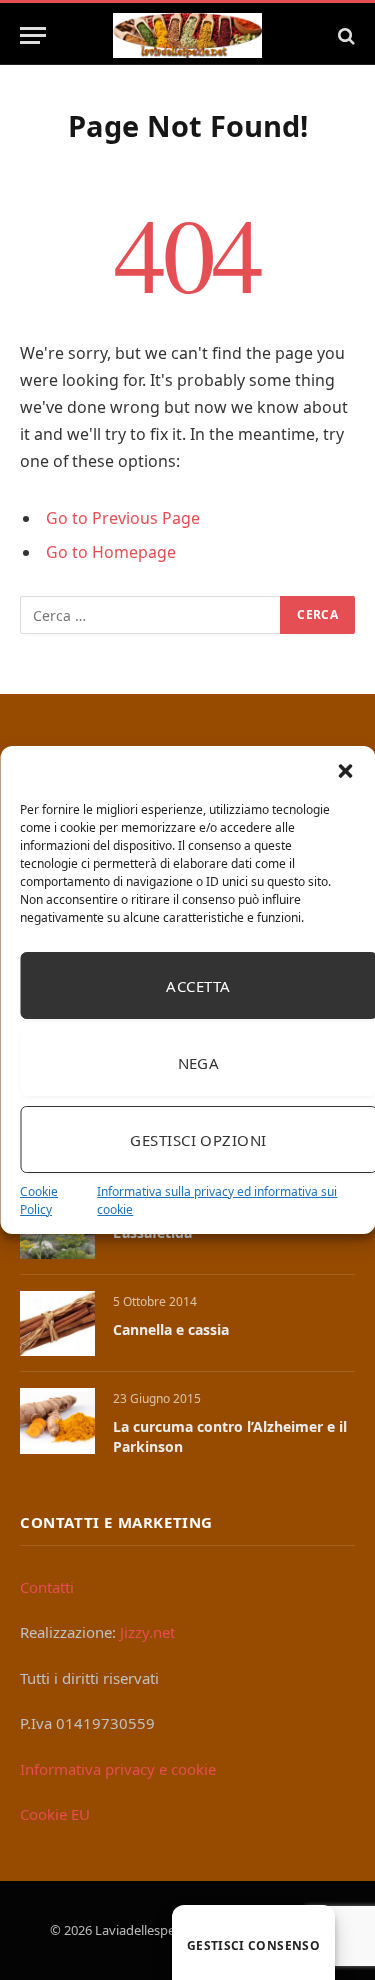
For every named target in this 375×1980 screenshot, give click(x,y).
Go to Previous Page (123, 518)
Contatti (47, 1587)
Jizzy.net (147, 1632)
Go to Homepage (111, 552)
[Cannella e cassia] (57, 1323)
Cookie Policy (39, 1200)
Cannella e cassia (171, 1329)
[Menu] (33, 35)
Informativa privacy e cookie (118, 1769)
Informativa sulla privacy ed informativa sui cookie (217, 1200)
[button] (345, 771)
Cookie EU (55, 1814)
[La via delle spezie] (188, 35)
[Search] (344, 35)
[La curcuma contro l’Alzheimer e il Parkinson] (57, 1420)
